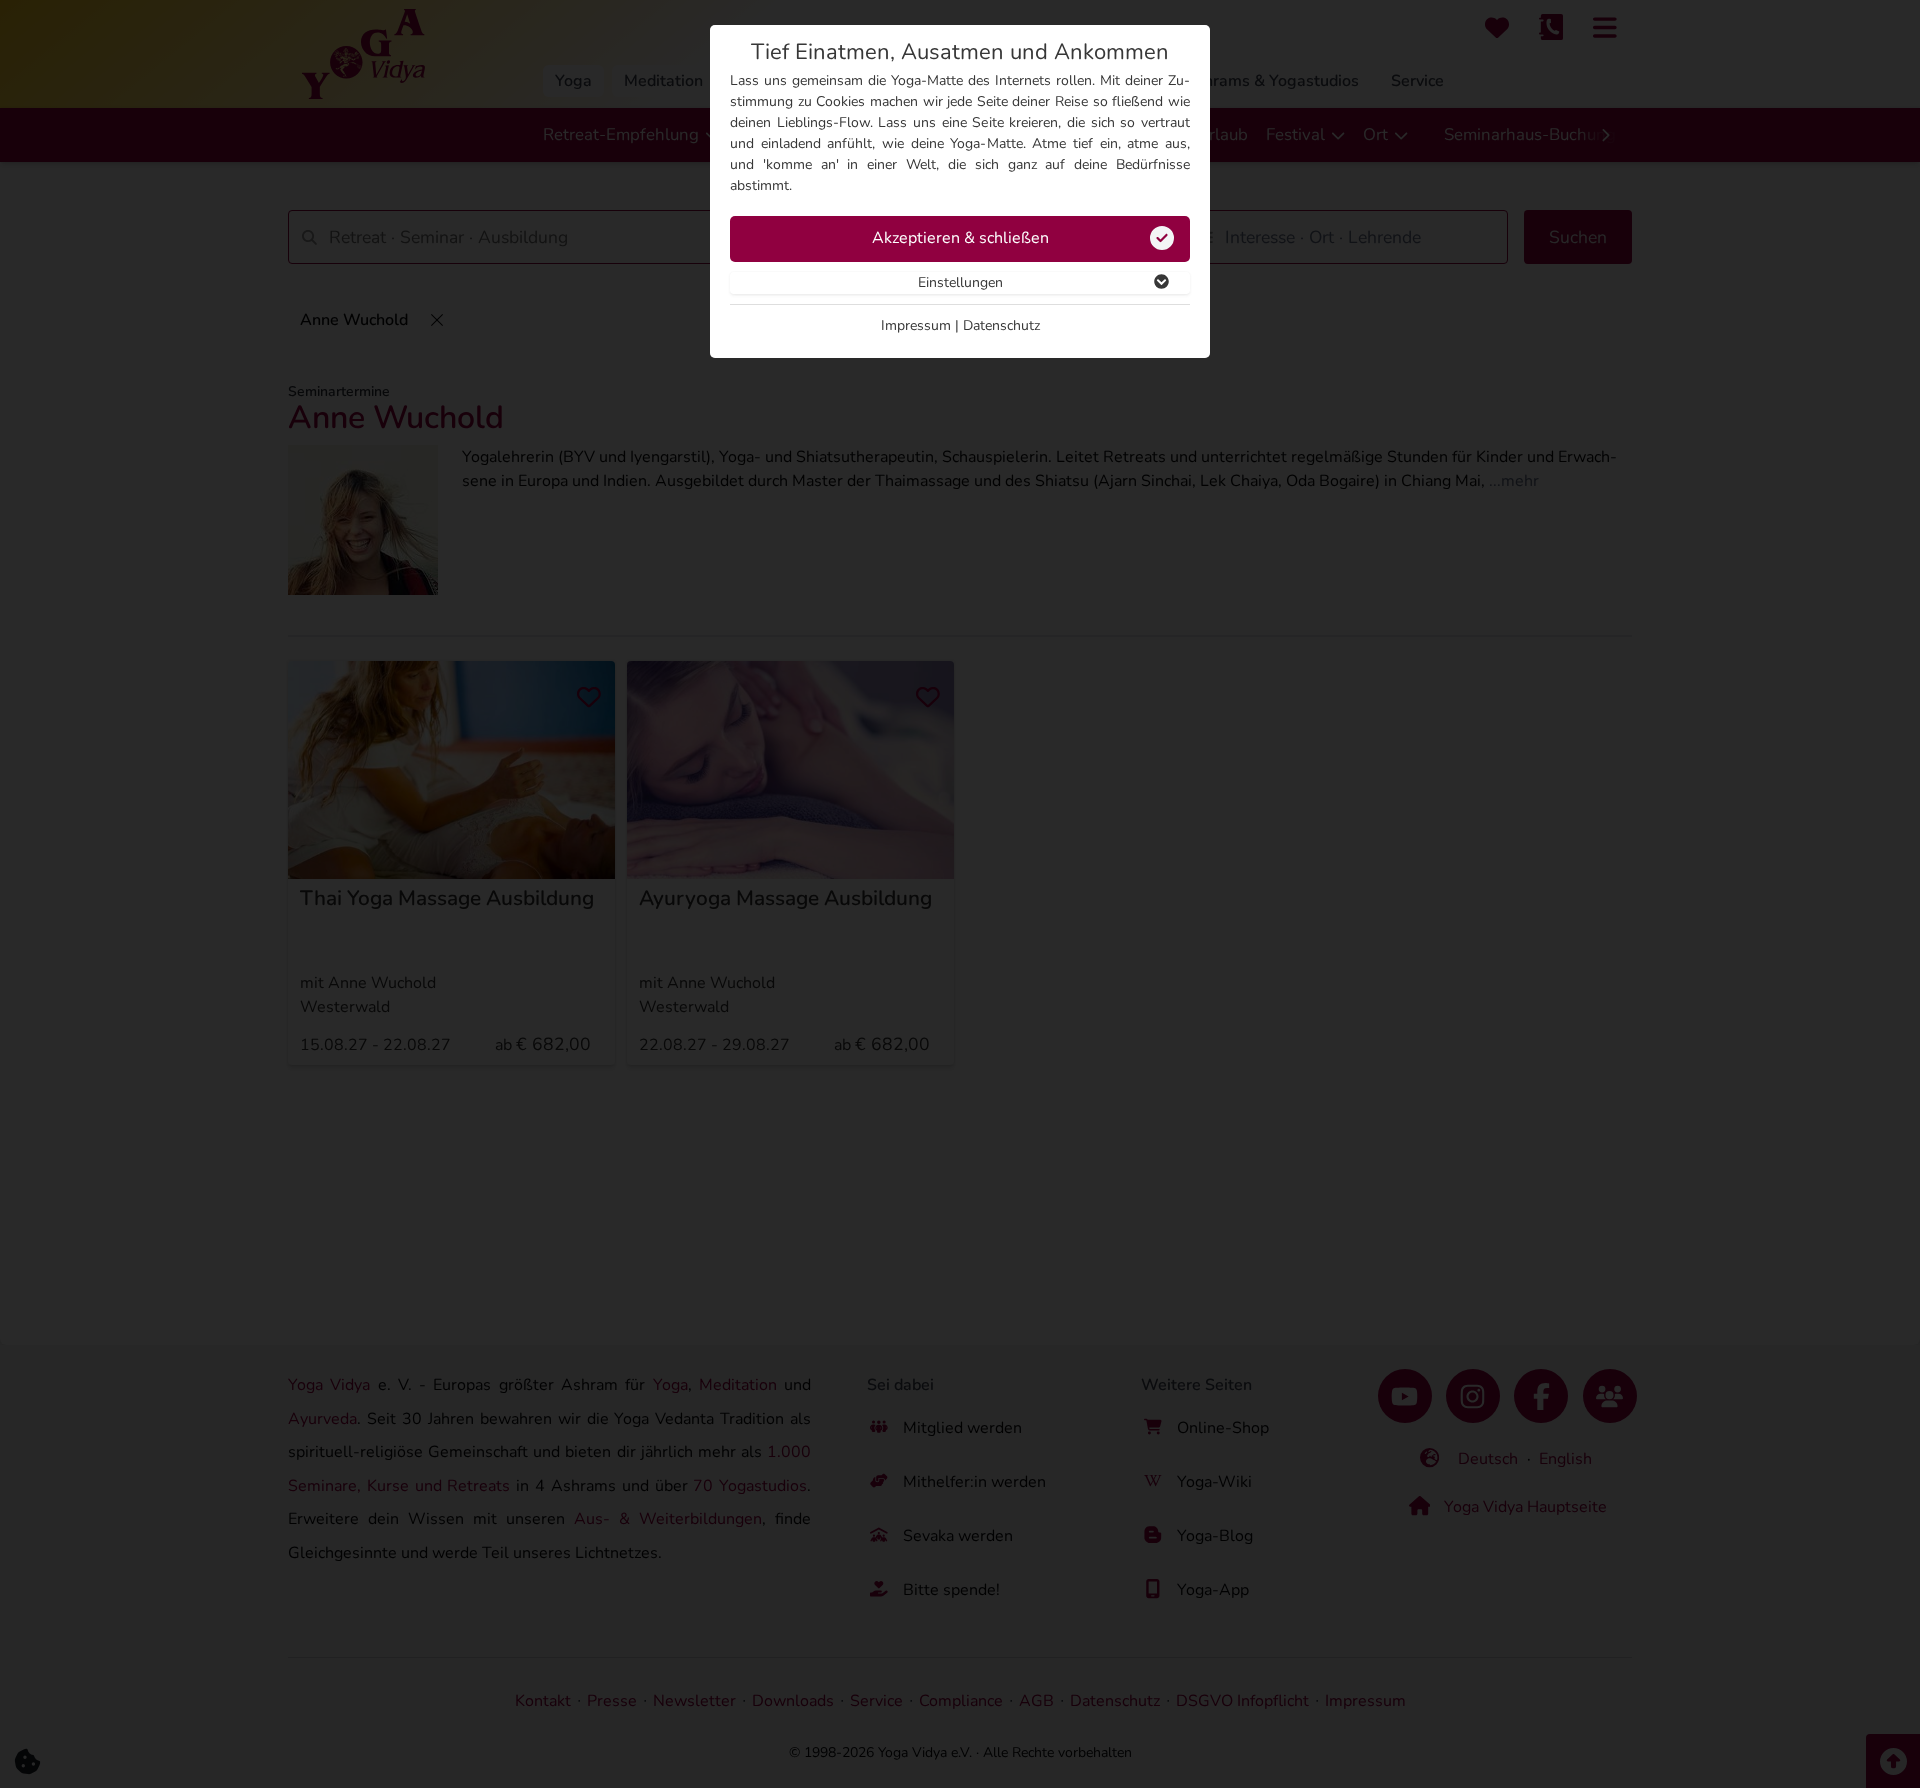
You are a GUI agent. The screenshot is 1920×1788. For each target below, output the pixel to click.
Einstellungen (960, 282)
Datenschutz (1001, 325)
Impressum (916, 325)
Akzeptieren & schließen (960, 238)
